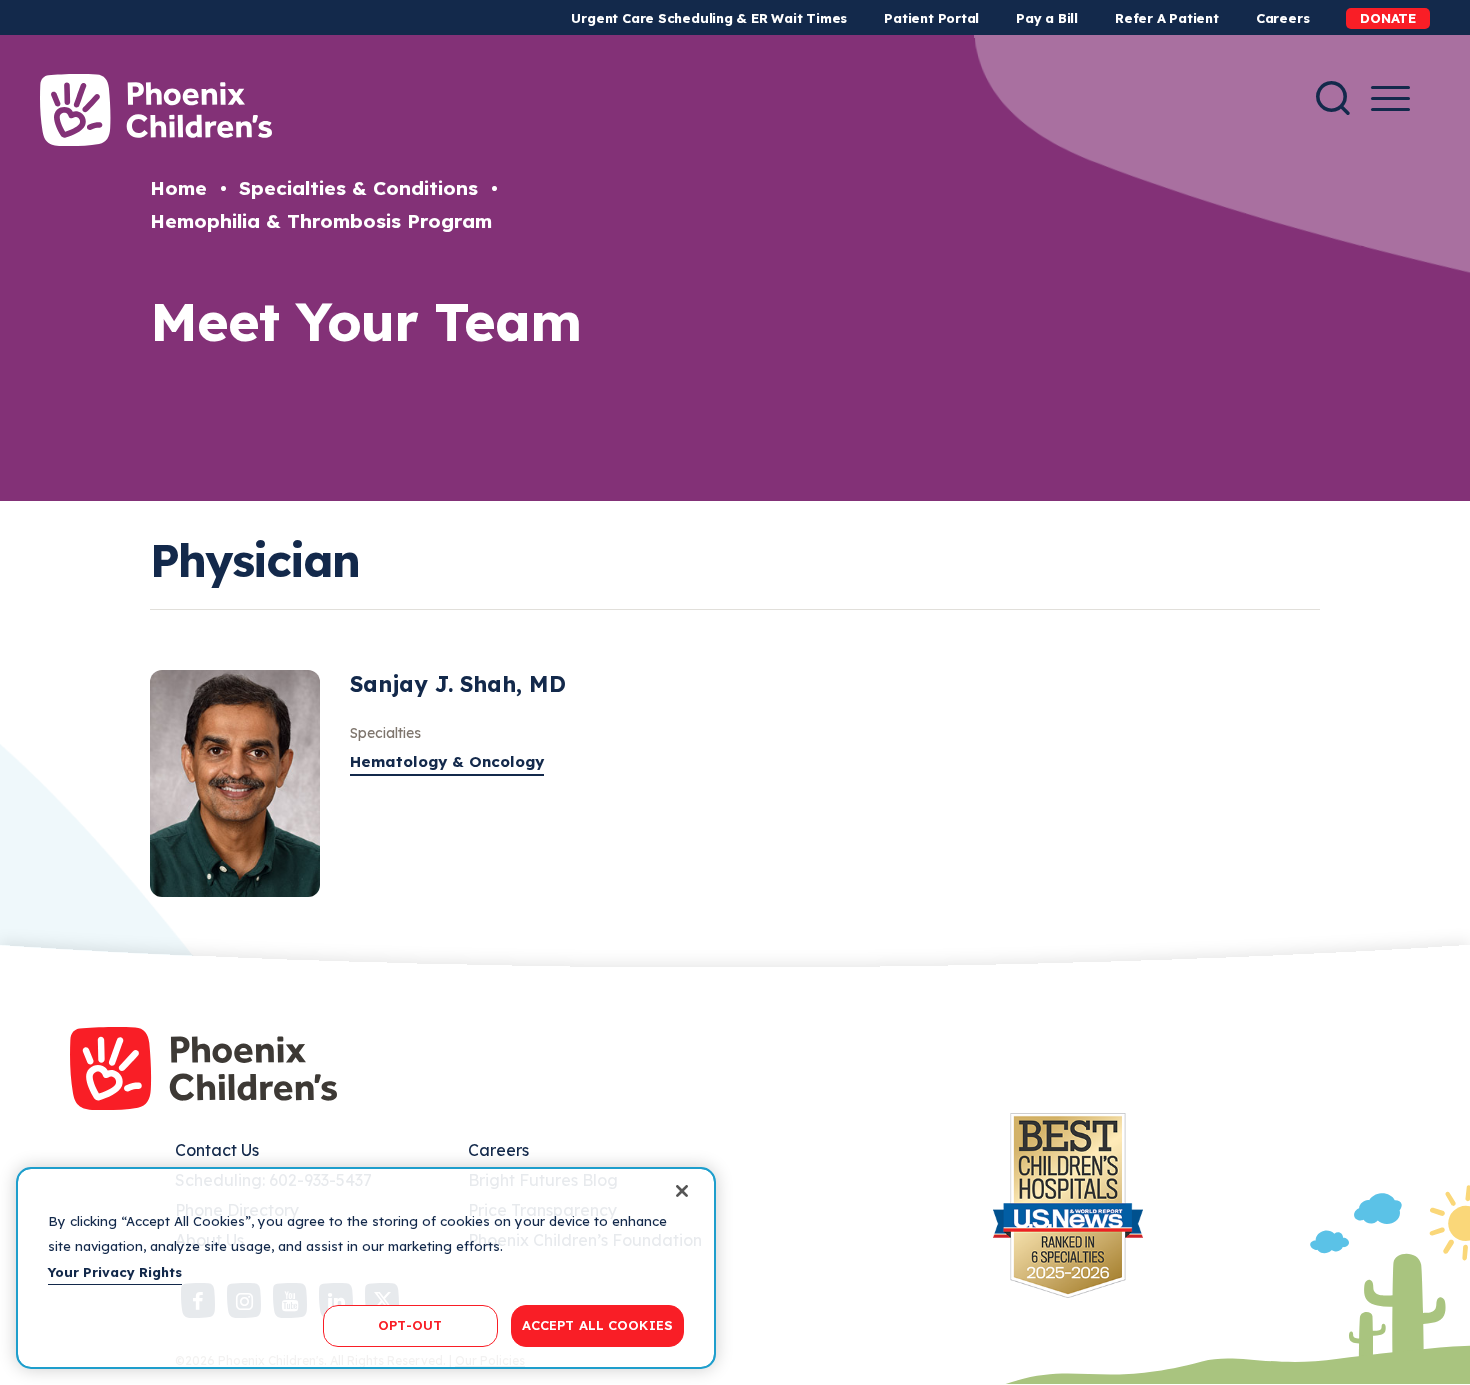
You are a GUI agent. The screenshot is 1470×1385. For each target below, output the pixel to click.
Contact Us (217, 1150)
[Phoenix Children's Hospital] (156, 110)
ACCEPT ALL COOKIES (597, 1325)
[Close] (682, 1191)
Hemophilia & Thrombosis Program (321, 221)
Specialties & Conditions (358, 188)
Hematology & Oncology (447, 761)
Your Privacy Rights (115, 1272)
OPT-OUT (410, 1325)
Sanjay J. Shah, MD (458, 684)
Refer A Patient (1167, 18)
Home (178, 188)
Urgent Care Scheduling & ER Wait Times (709, 18)
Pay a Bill (1047, 18)
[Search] (1333, 98)
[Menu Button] (1390, 98)
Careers (1282, 18)
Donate (1388, 18)
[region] (366, 1268)
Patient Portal (931, 18)
